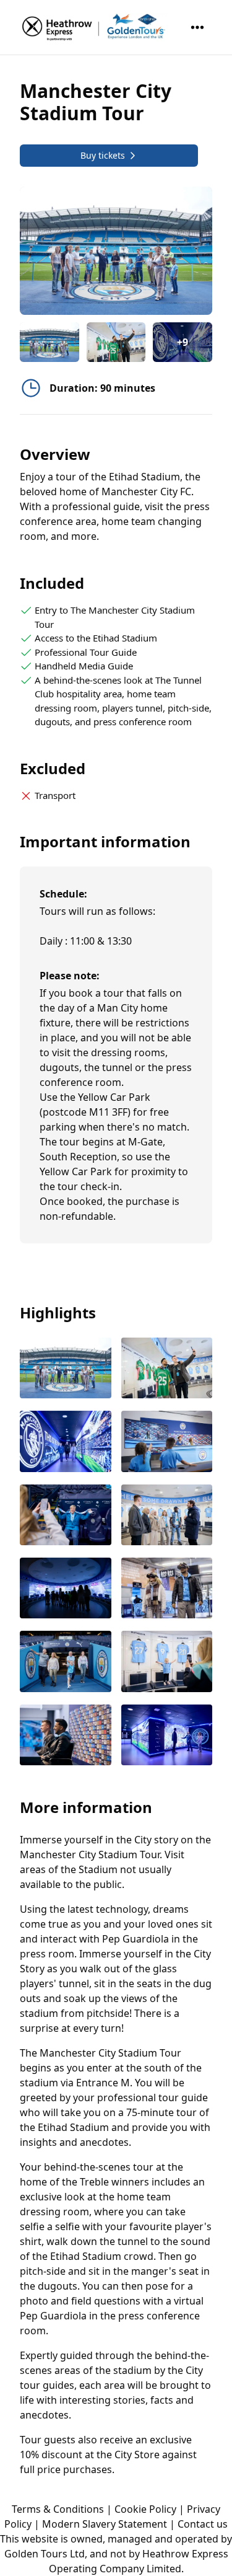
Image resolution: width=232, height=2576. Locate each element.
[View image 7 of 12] (66, 1589)
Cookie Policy (145, 2509)
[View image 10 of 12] (167, 1662)
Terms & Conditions (58, 2509)
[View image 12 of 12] (167, 1736)
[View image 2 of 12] (116, 342)
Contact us (203, 2524)
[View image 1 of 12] (49, 342)
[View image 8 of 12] (167, 1589)
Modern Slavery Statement (105, 2524)
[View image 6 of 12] (167, 1516)
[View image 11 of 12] (66, 1736)
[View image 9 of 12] (66, 1662)
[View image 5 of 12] (66, 1516)
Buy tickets (103, 155)
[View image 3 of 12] (66, 1442)
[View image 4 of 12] (167, 1442)
